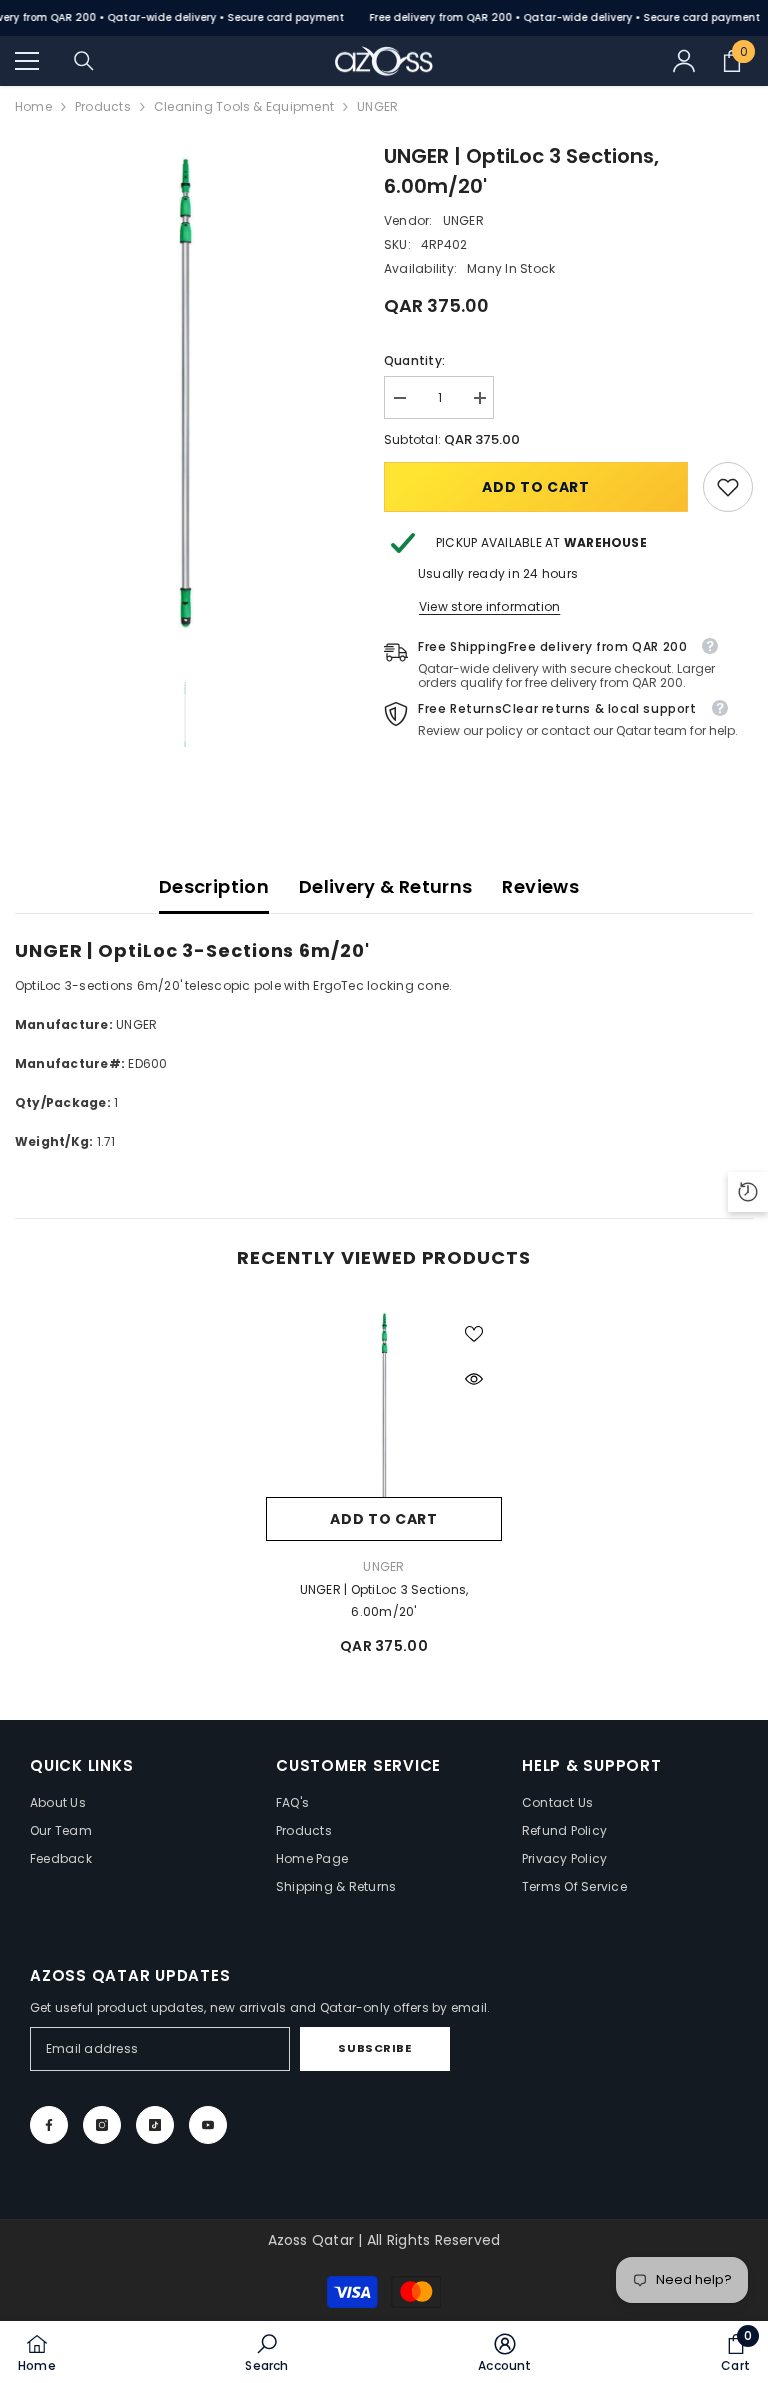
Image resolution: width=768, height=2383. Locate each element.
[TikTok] (155, 2125)
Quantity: (414, 360)
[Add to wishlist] (474, 1333)
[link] (728, 487)
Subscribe (374, 2048)
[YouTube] (208, 2125)
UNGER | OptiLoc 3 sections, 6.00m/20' (384, 1600)
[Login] (684, 61)
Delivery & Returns (385, 886)
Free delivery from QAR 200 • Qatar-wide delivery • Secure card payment (564, 17)
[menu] (27, 61)
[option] (184, 392)
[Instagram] (102, 2125)
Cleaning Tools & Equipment (244, 106)
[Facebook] (49, 2125)
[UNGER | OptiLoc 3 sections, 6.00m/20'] (384, 1423)
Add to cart (536, 487)
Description (214, 886)
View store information (489, 606)
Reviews (540, 886)
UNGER (463, 220)
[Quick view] (474, 1379)
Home (33, 106)
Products (103, 106)
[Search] (84, 61)
